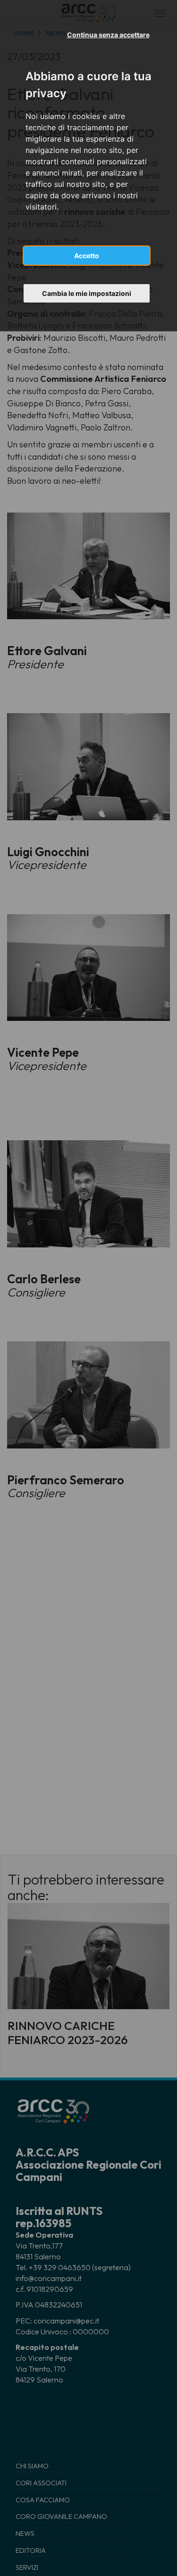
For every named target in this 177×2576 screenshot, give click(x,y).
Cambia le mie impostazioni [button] (87, 293)
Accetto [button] (87, 256)
